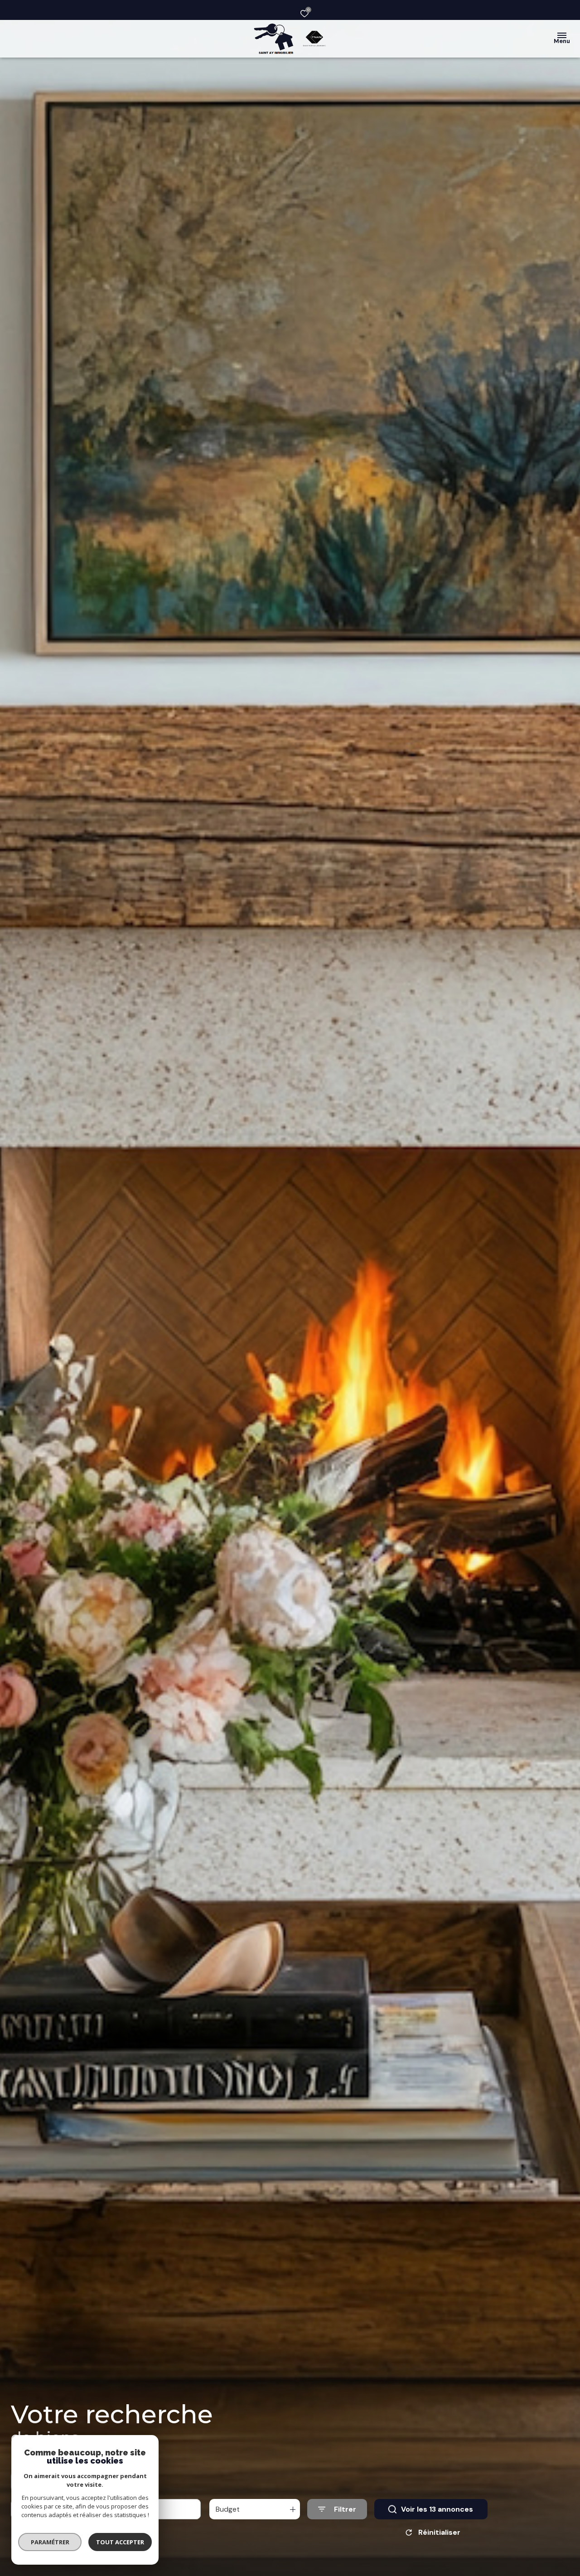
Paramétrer (50, 2542)
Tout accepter (120, 2542)
